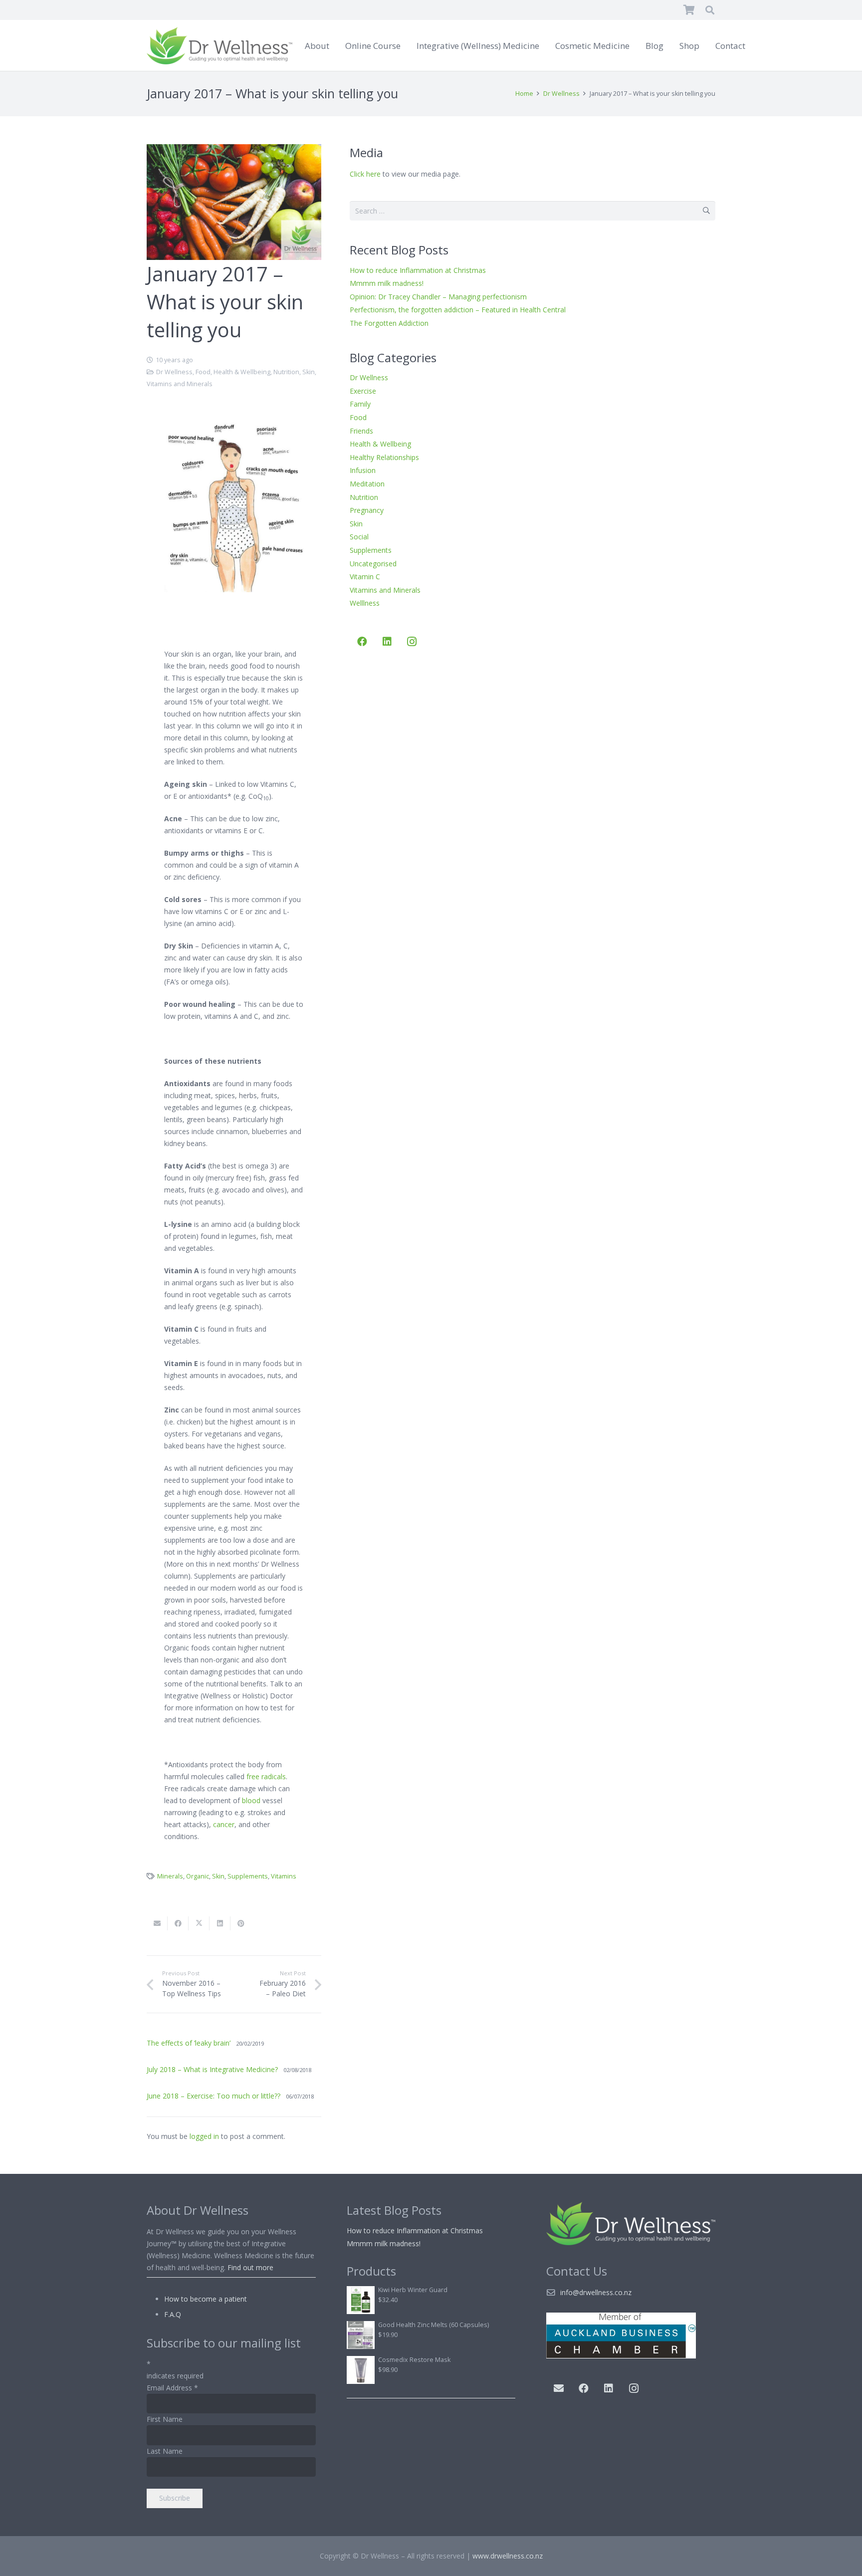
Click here (365, 174)
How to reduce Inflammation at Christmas (418, 270)
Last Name (165, 2451)
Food (203, 372)
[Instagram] (412, 642)
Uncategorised (373, 564)
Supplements (248, 1876)
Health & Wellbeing (242, 372)
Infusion (363, 470)
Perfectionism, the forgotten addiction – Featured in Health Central (458, 310)
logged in (204, 2136)
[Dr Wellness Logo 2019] (219, 46)
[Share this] (178, 1923)
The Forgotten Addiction (389, 323)
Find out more (250, 2267)
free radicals (266, 1776)
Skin (309, 372)
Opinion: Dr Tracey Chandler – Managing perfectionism (438, 297)
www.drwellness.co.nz (508, 2556)
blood (251, 1800)
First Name (165, 2419)
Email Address (172, 2388)
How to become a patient (206, 2299)
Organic (198, 1876)
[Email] (559, 2388)
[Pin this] (241, 1923)
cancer (224, 1824)
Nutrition (286, 372)
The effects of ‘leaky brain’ (189, 2043)
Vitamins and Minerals (180, 384)
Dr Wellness (174, 372)
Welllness (365, 603)
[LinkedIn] (387, 642)
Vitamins (284, 1876)
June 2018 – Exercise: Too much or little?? (214, 2096)
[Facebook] (362, 642)
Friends (361, 431)
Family (360, 404)
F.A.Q (173, 2314)
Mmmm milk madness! (387, 283)
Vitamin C (365, 577)
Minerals (170, 1876)
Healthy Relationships (384, 457)
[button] (710, 10)
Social (359, 537)
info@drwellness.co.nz (596, 2292)
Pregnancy (367, 510)
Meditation (367, 484)
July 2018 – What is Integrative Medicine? (212, 2069)
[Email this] (157, 1923)
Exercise (363, 391)
